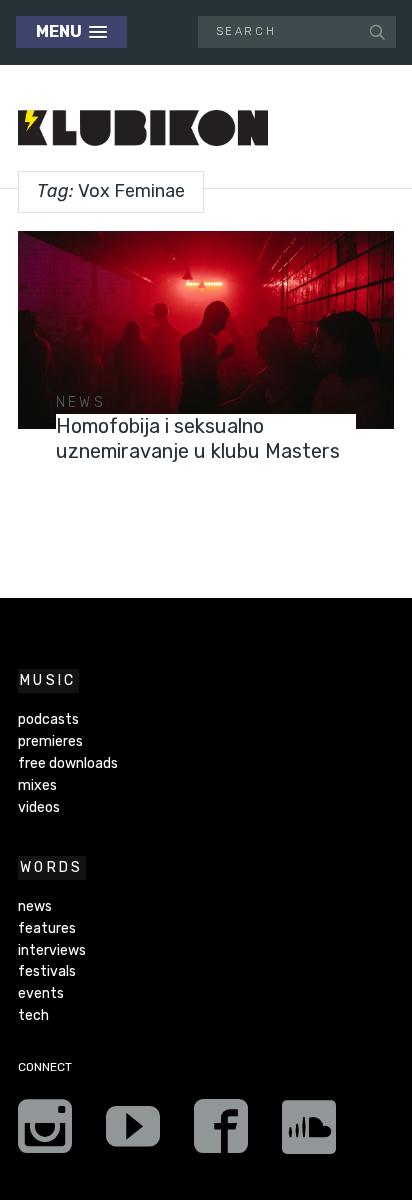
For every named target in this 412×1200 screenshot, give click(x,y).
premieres (50, 741)
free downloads (68, 763)
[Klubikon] (143, 128)
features (47, 928)
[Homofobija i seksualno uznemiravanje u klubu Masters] (206, 329)
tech (33, 1015)
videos (39, 807)
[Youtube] (133, 1133)
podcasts (48, 719)
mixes (37, 785)
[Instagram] (45, 1133)
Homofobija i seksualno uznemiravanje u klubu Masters (198, 438)
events (41, 993)
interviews (52, 950)
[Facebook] (221, 1133)
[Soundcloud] (309, 1133)
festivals (47, 971)
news (81, 402)
